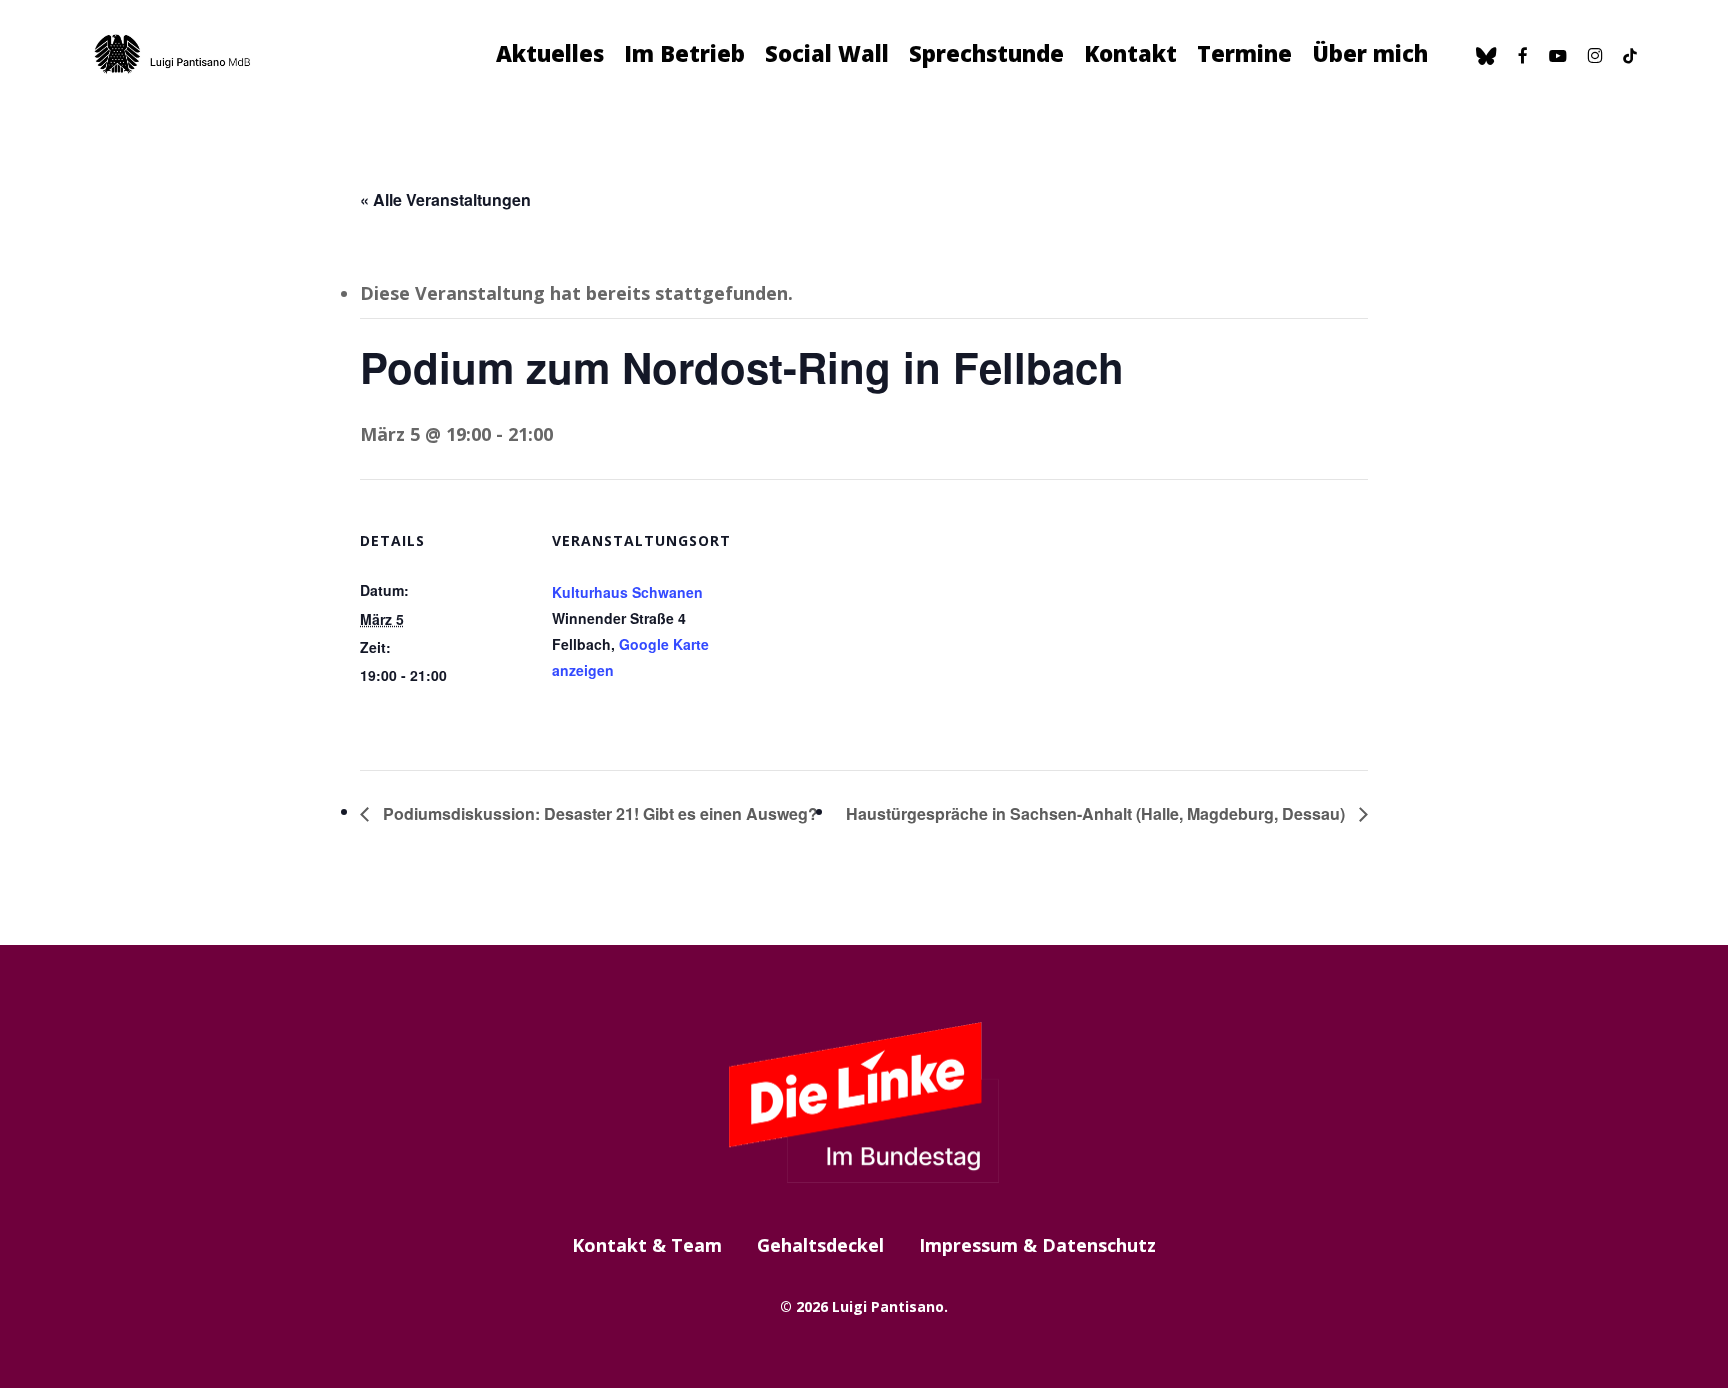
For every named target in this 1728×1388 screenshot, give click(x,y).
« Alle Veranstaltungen (445, 199)
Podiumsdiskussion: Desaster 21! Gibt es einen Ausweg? (598, 813)
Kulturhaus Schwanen (627, 592)
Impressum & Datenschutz (1037, 1245)
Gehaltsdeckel (820, 1245)
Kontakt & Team (647, 1245)
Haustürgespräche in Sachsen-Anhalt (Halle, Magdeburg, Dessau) (1097, 813)
